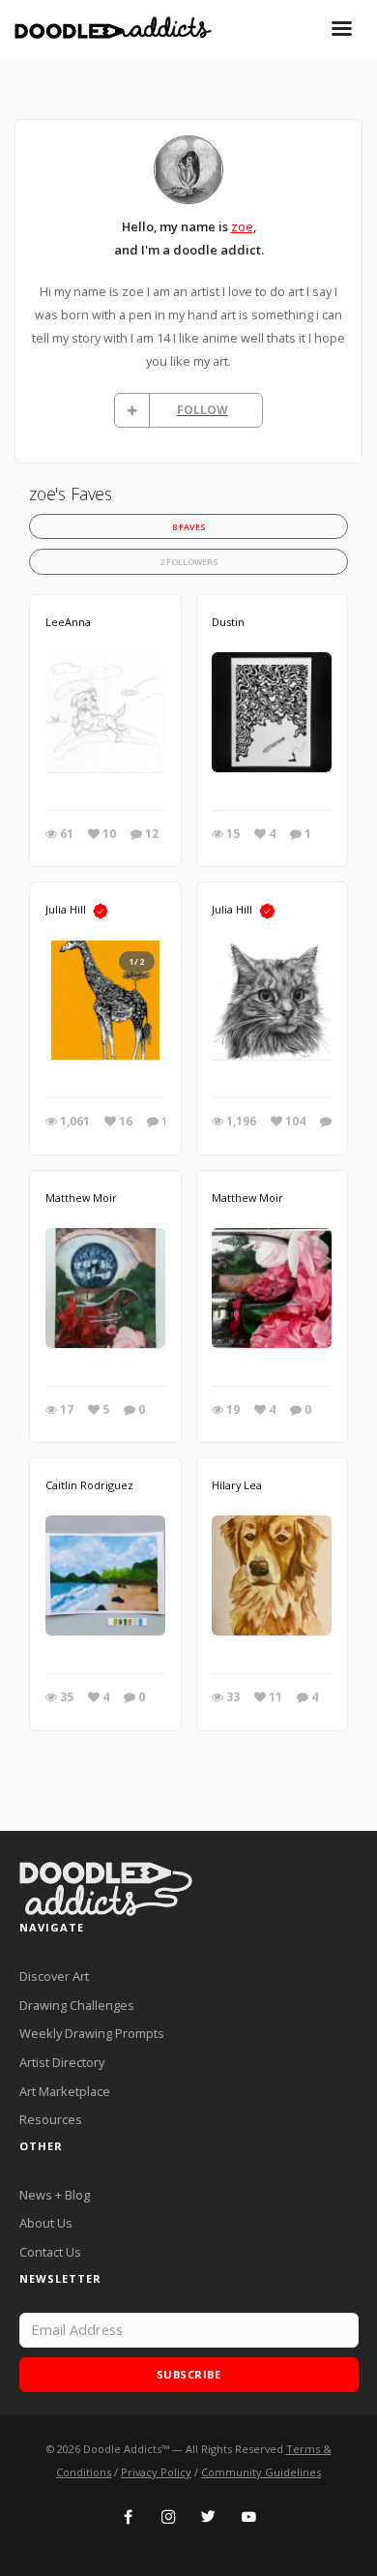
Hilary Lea (237, 1485)
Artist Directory (62, 2062)
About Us (46, 2223)
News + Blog (55, 2195)
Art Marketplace (65, 2091)
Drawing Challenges (77, 2005)
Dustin (228, 622)
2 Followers (189, 562)
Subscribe (189, 2374)
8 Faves (189, 527)
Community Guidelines (261, 2472)
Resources (51, 2119)
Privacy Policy (156, 2472)
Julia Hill (66, 909)
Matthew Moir (81, 1198)
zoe (242, 226)
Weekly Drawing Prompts (92, 2033)
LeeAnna (68, 622)
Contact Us (50, 2252)
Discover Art (54, 1976)
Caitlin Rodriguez (89, 1485)
